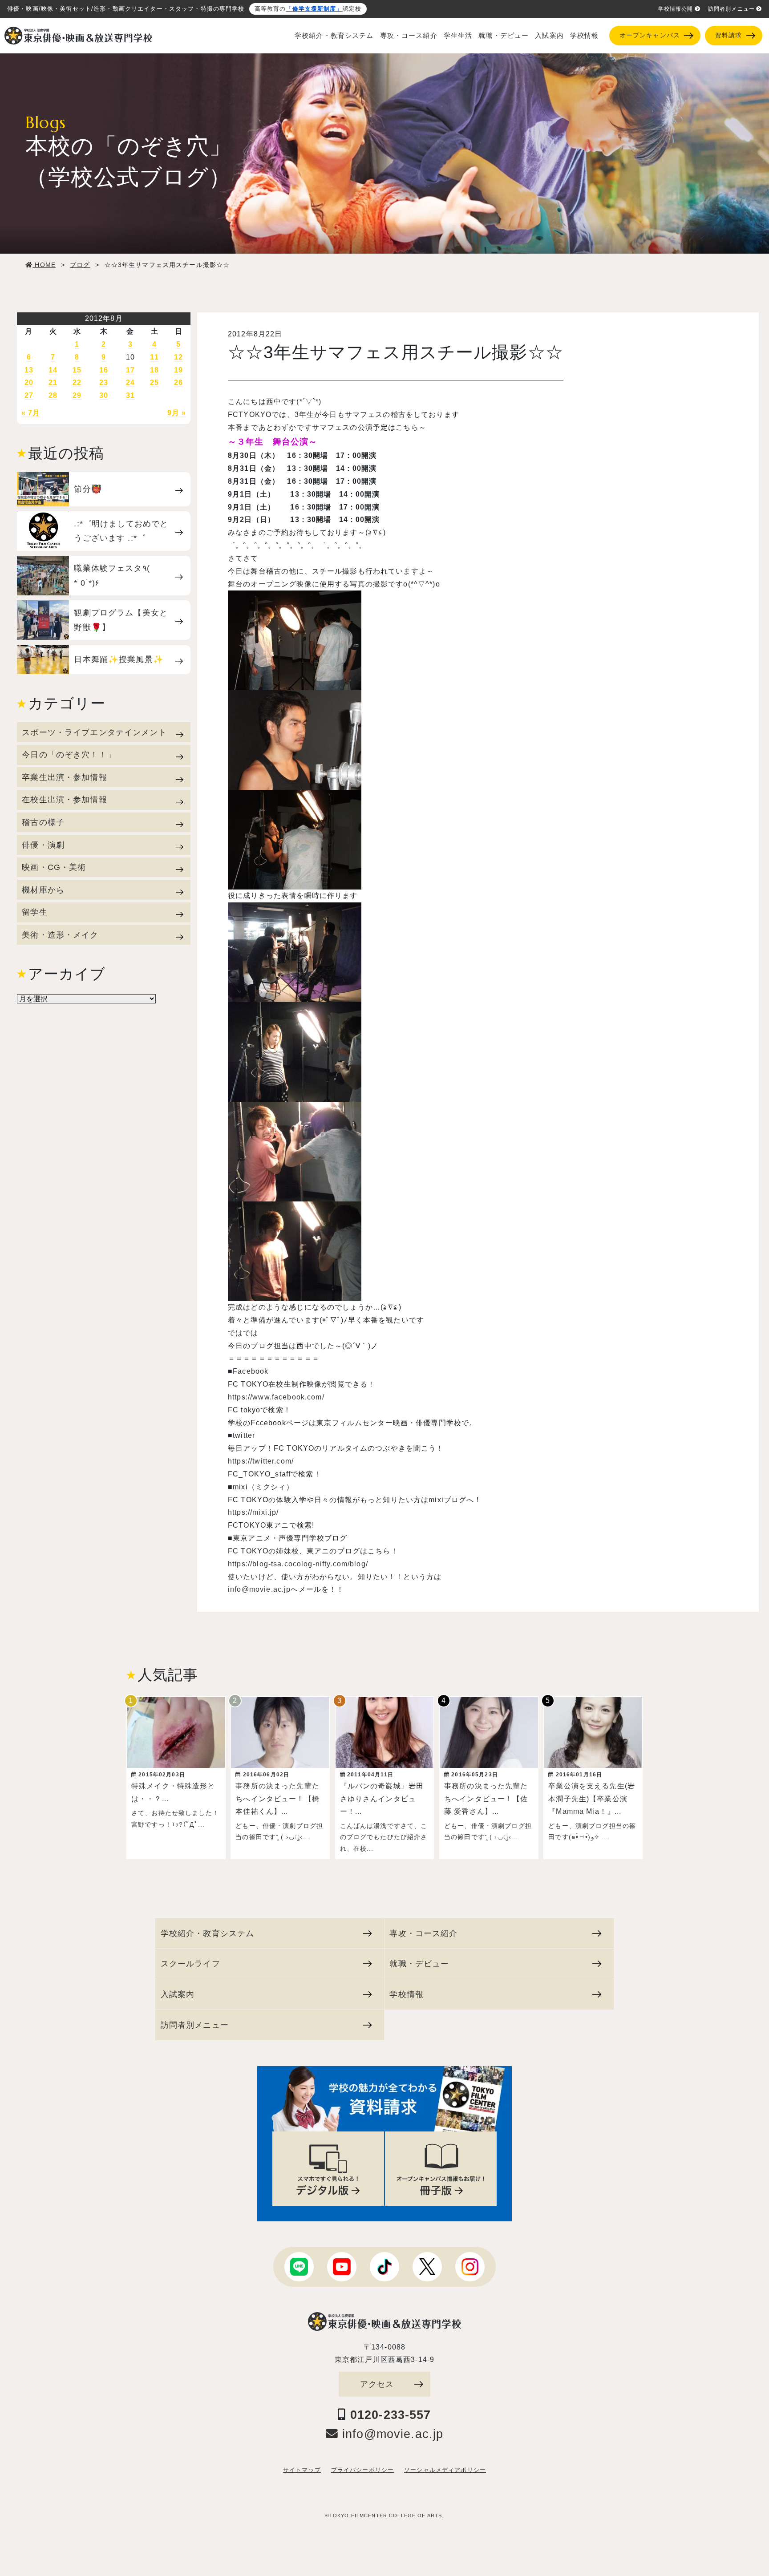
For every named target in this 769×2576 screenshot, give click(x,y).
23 (104, 382)
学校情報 (585, 36)
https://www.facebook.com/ (276, 1397)
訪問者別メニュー (731, 9)
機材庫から (43, 890)
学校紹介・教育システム (334, 36)
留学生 (34, 912)
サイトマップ (302, 2470)
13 (29, 370)
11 (154, 357)
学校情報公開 (676, 9)
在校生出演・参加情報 (64, 799)
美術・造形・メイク (60, 935)
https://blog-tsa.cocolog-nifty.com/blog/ (298, 1564)
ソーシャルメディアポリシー (445, 2470)
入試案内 (549, 36)
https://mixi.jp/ (253, 1512)
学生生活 (458, 36)
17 (130, 370)
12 (178, 357)
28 (53, 395)
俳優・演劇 (43, 845)
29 (77, 395)
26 (178, 382)
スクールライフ (190, 1963)
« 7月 (31, 413)
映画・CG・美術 (54, 867)
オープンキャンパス (650, 35)
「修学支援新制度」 (314, 9)
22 (77, 382)
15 (77, 370)
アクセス (377, 2384)
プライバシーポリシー (362, 2470)
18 (154, 370)
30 (104, 395)
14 (53, 370)
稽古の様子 (43, 822)
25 (154, 382)
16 (104, 370)
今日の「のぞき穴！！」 (69, 754)
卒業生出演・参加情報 (64, 777)
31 (130, 395)
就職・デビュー (504, 36)
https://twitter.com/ (261, 1461)
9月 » (177, 413)
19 (178, 370)
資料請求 (729, 35)
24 (130, 382)
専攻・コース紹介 (409, 36)
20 (29, 382)
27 (29, 395)
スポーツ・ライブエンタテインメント (94, 732)
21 (53, 382)
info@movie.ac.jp (259, 1589)
